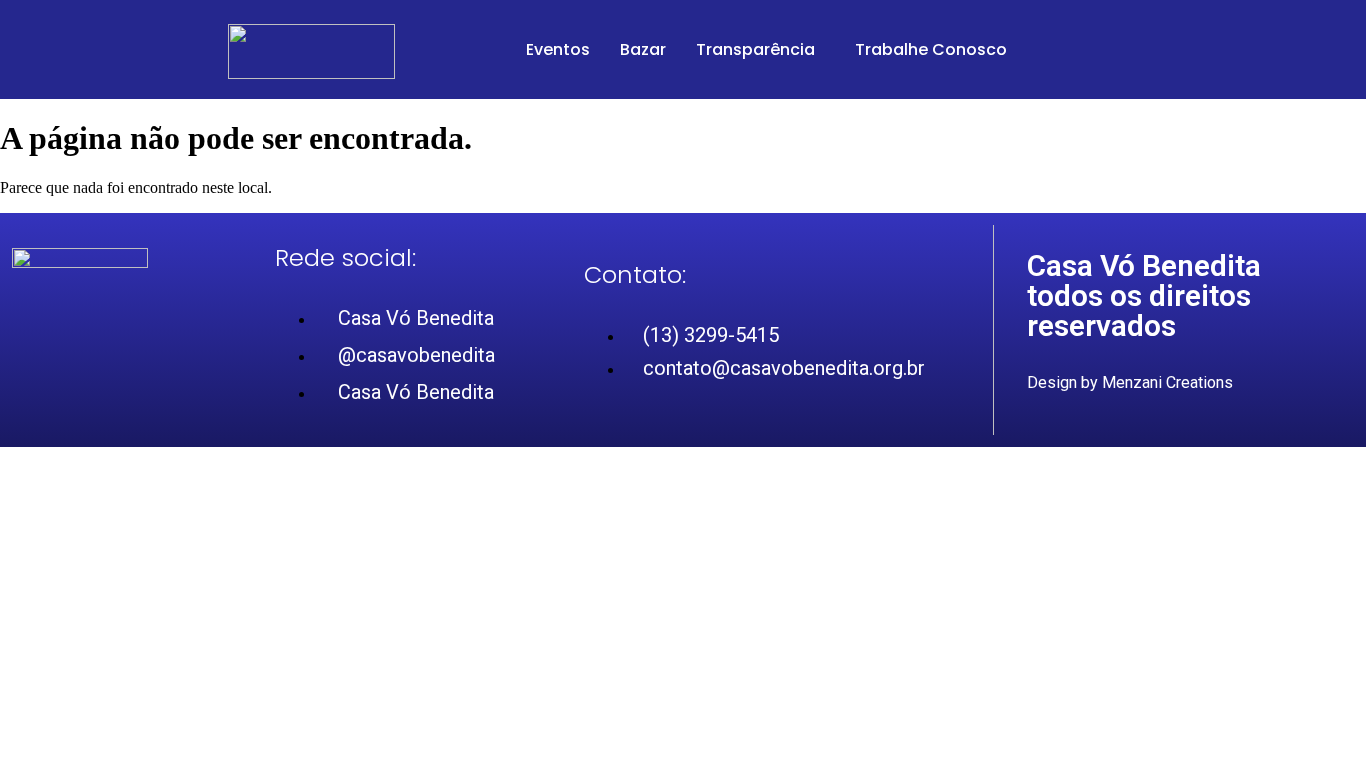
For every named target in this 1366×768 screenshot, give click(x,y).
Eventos (558, 49)
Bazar (643, 49)
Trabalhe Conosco (931, 49)
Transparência (755, 49)
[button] (760, 50)
